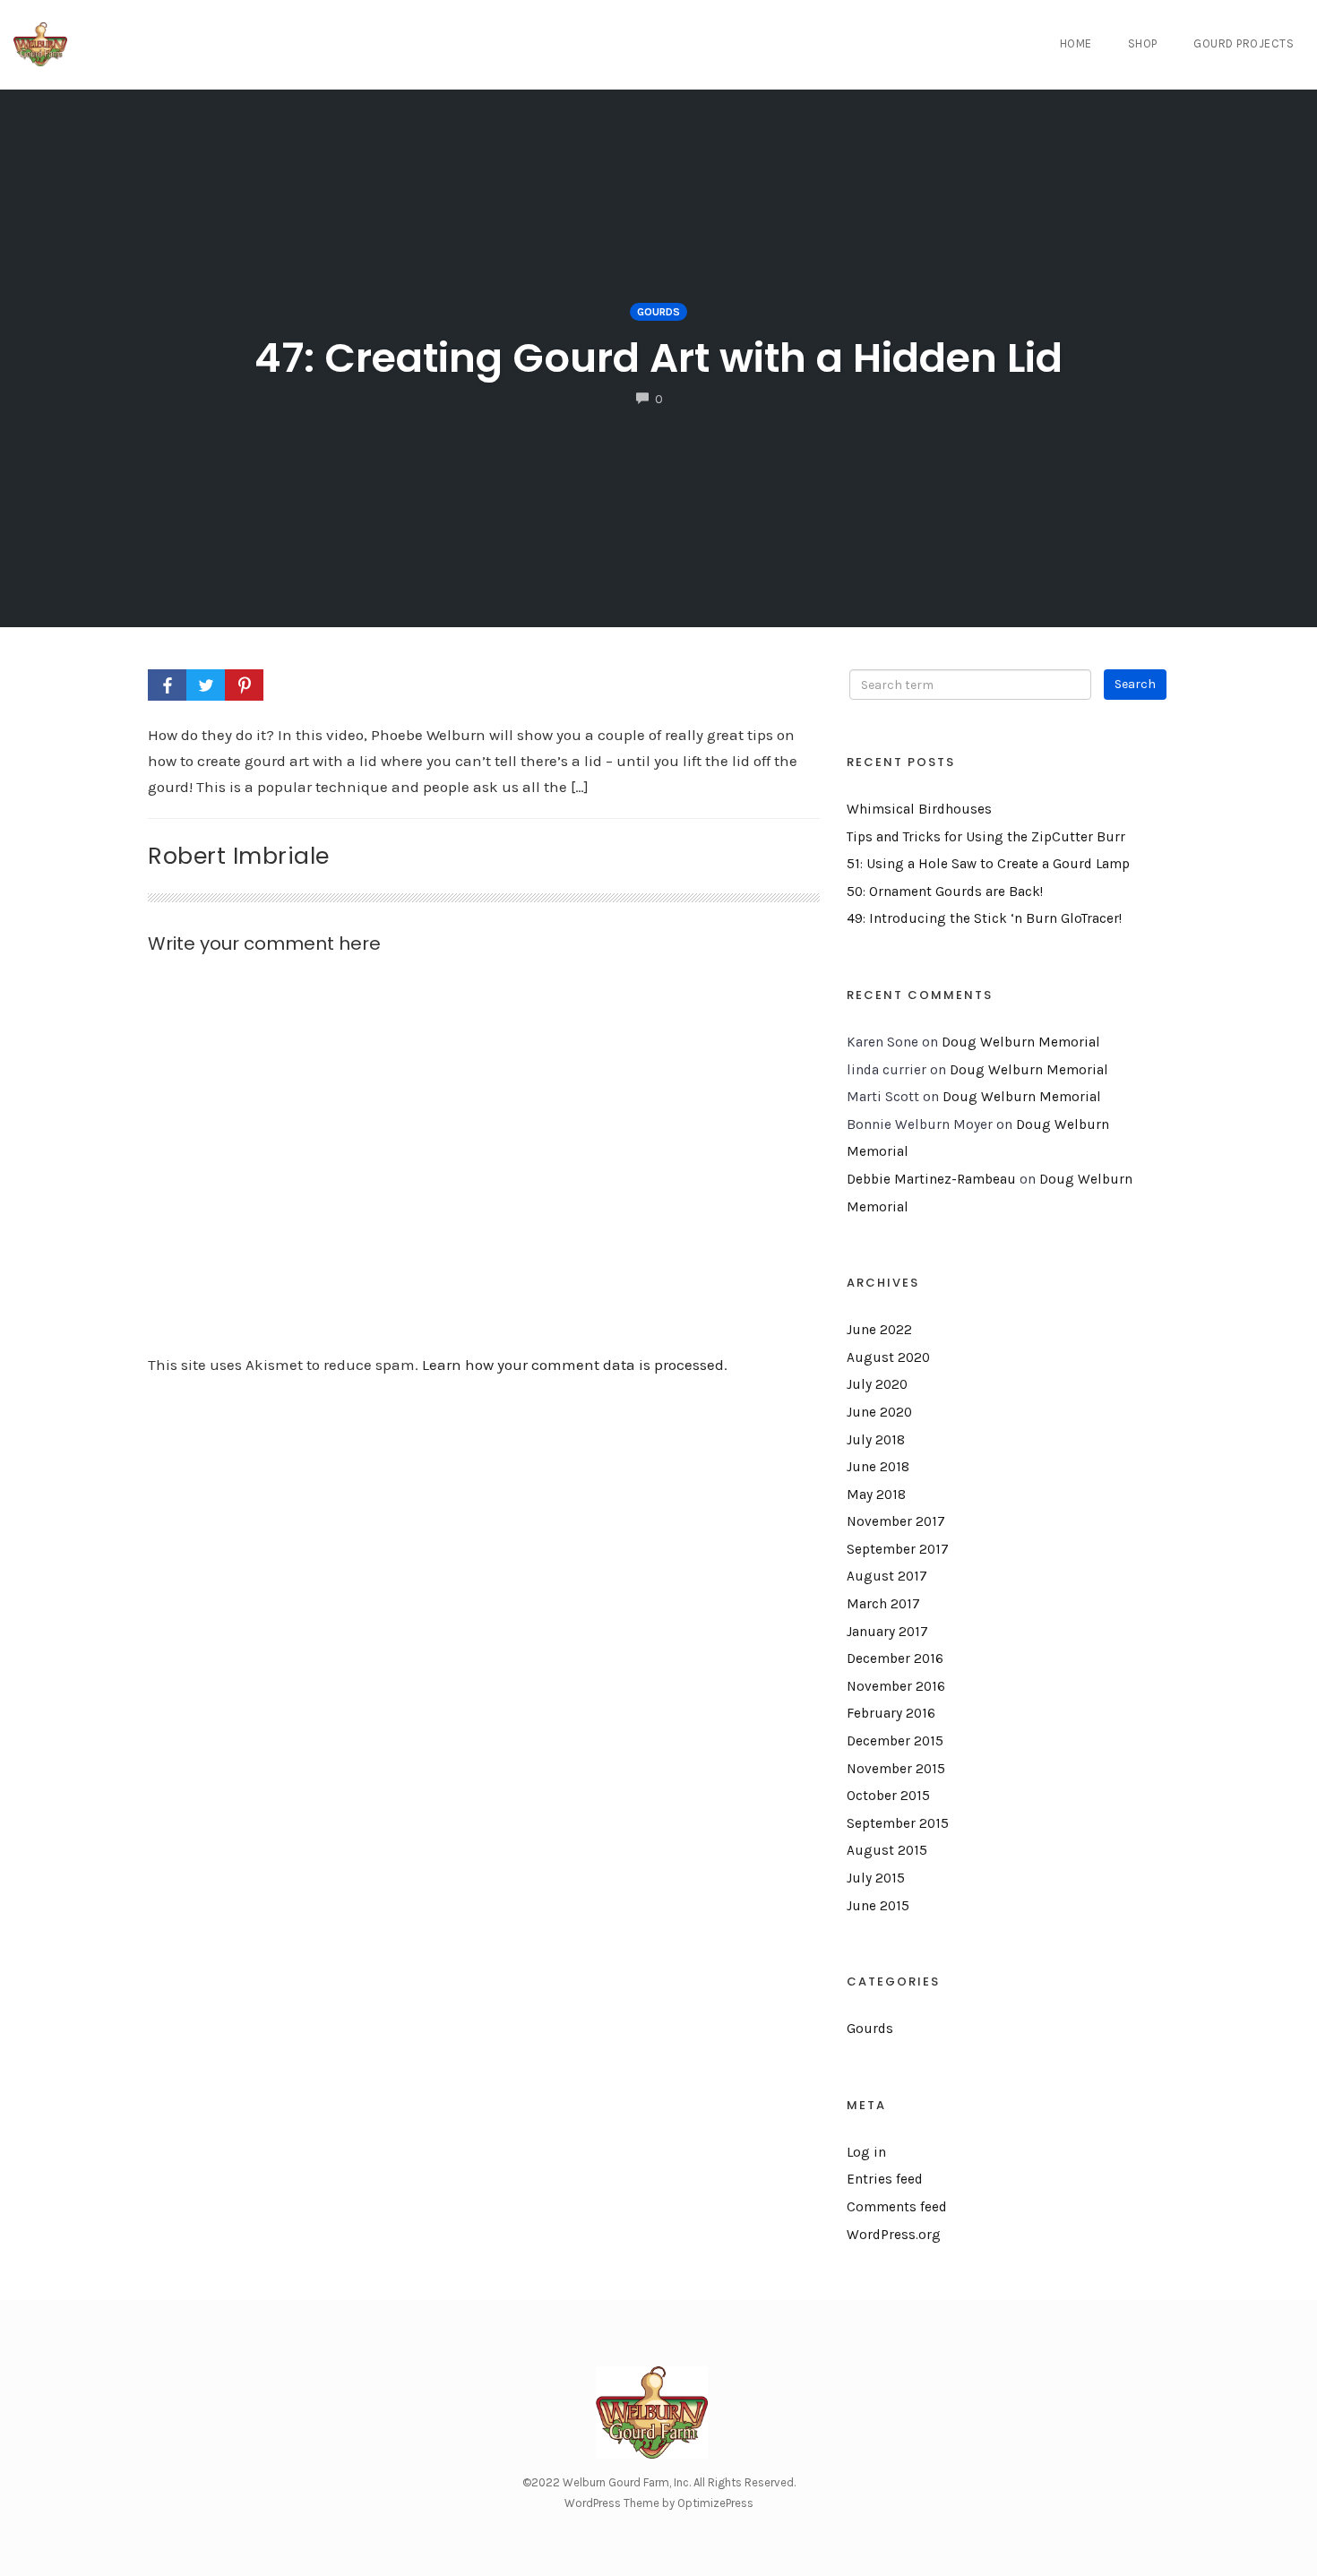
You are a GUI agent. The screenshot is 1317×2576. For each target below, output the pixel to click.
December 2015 (895, 1741)
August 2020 (888, 1357)
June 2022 (879, 1330)
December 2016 (895, 1658)
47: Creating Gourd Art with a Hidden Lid (658, 358)
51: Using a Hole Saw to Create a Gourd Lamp (988, 864)
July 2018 (876, 1440)
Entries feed (885, 2179)
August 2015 (887, 1850)
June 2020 (879, 1412)
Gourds (658, 312)
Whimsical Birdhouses (919, 809)
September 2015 (898, 1823)
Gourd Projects (1244, 43)
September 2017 (898, 1549)
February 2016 (891, 1713)
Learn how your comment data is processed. (575, 1365)
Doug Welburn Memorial (1021, 1042)
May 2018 (876, 1495)
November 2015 (896, 1769)
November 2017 (896, 1521)
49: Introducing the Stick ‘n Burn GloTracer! (984, 918)
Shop (1143, 43)
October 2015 (888, 1796)
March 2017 (883, 1604)
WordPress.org (894, 2235)
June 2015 (878, 1906)
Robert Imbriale (239, 856)
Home (1076, 43)
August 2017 (887, 1576)
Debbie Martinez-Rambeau (931, 1179)
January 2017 (887, 1632)
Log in (866, 2152)
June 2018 (878, 1467)
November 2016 (896, 1686)
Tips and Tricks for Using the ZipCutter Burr (986, 837)
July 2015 (876, 1878)
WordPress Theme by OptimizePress (659, 2503)
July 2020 (877, 1384)
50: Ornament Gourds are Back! (945, 892)
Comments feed (897, 2207)
